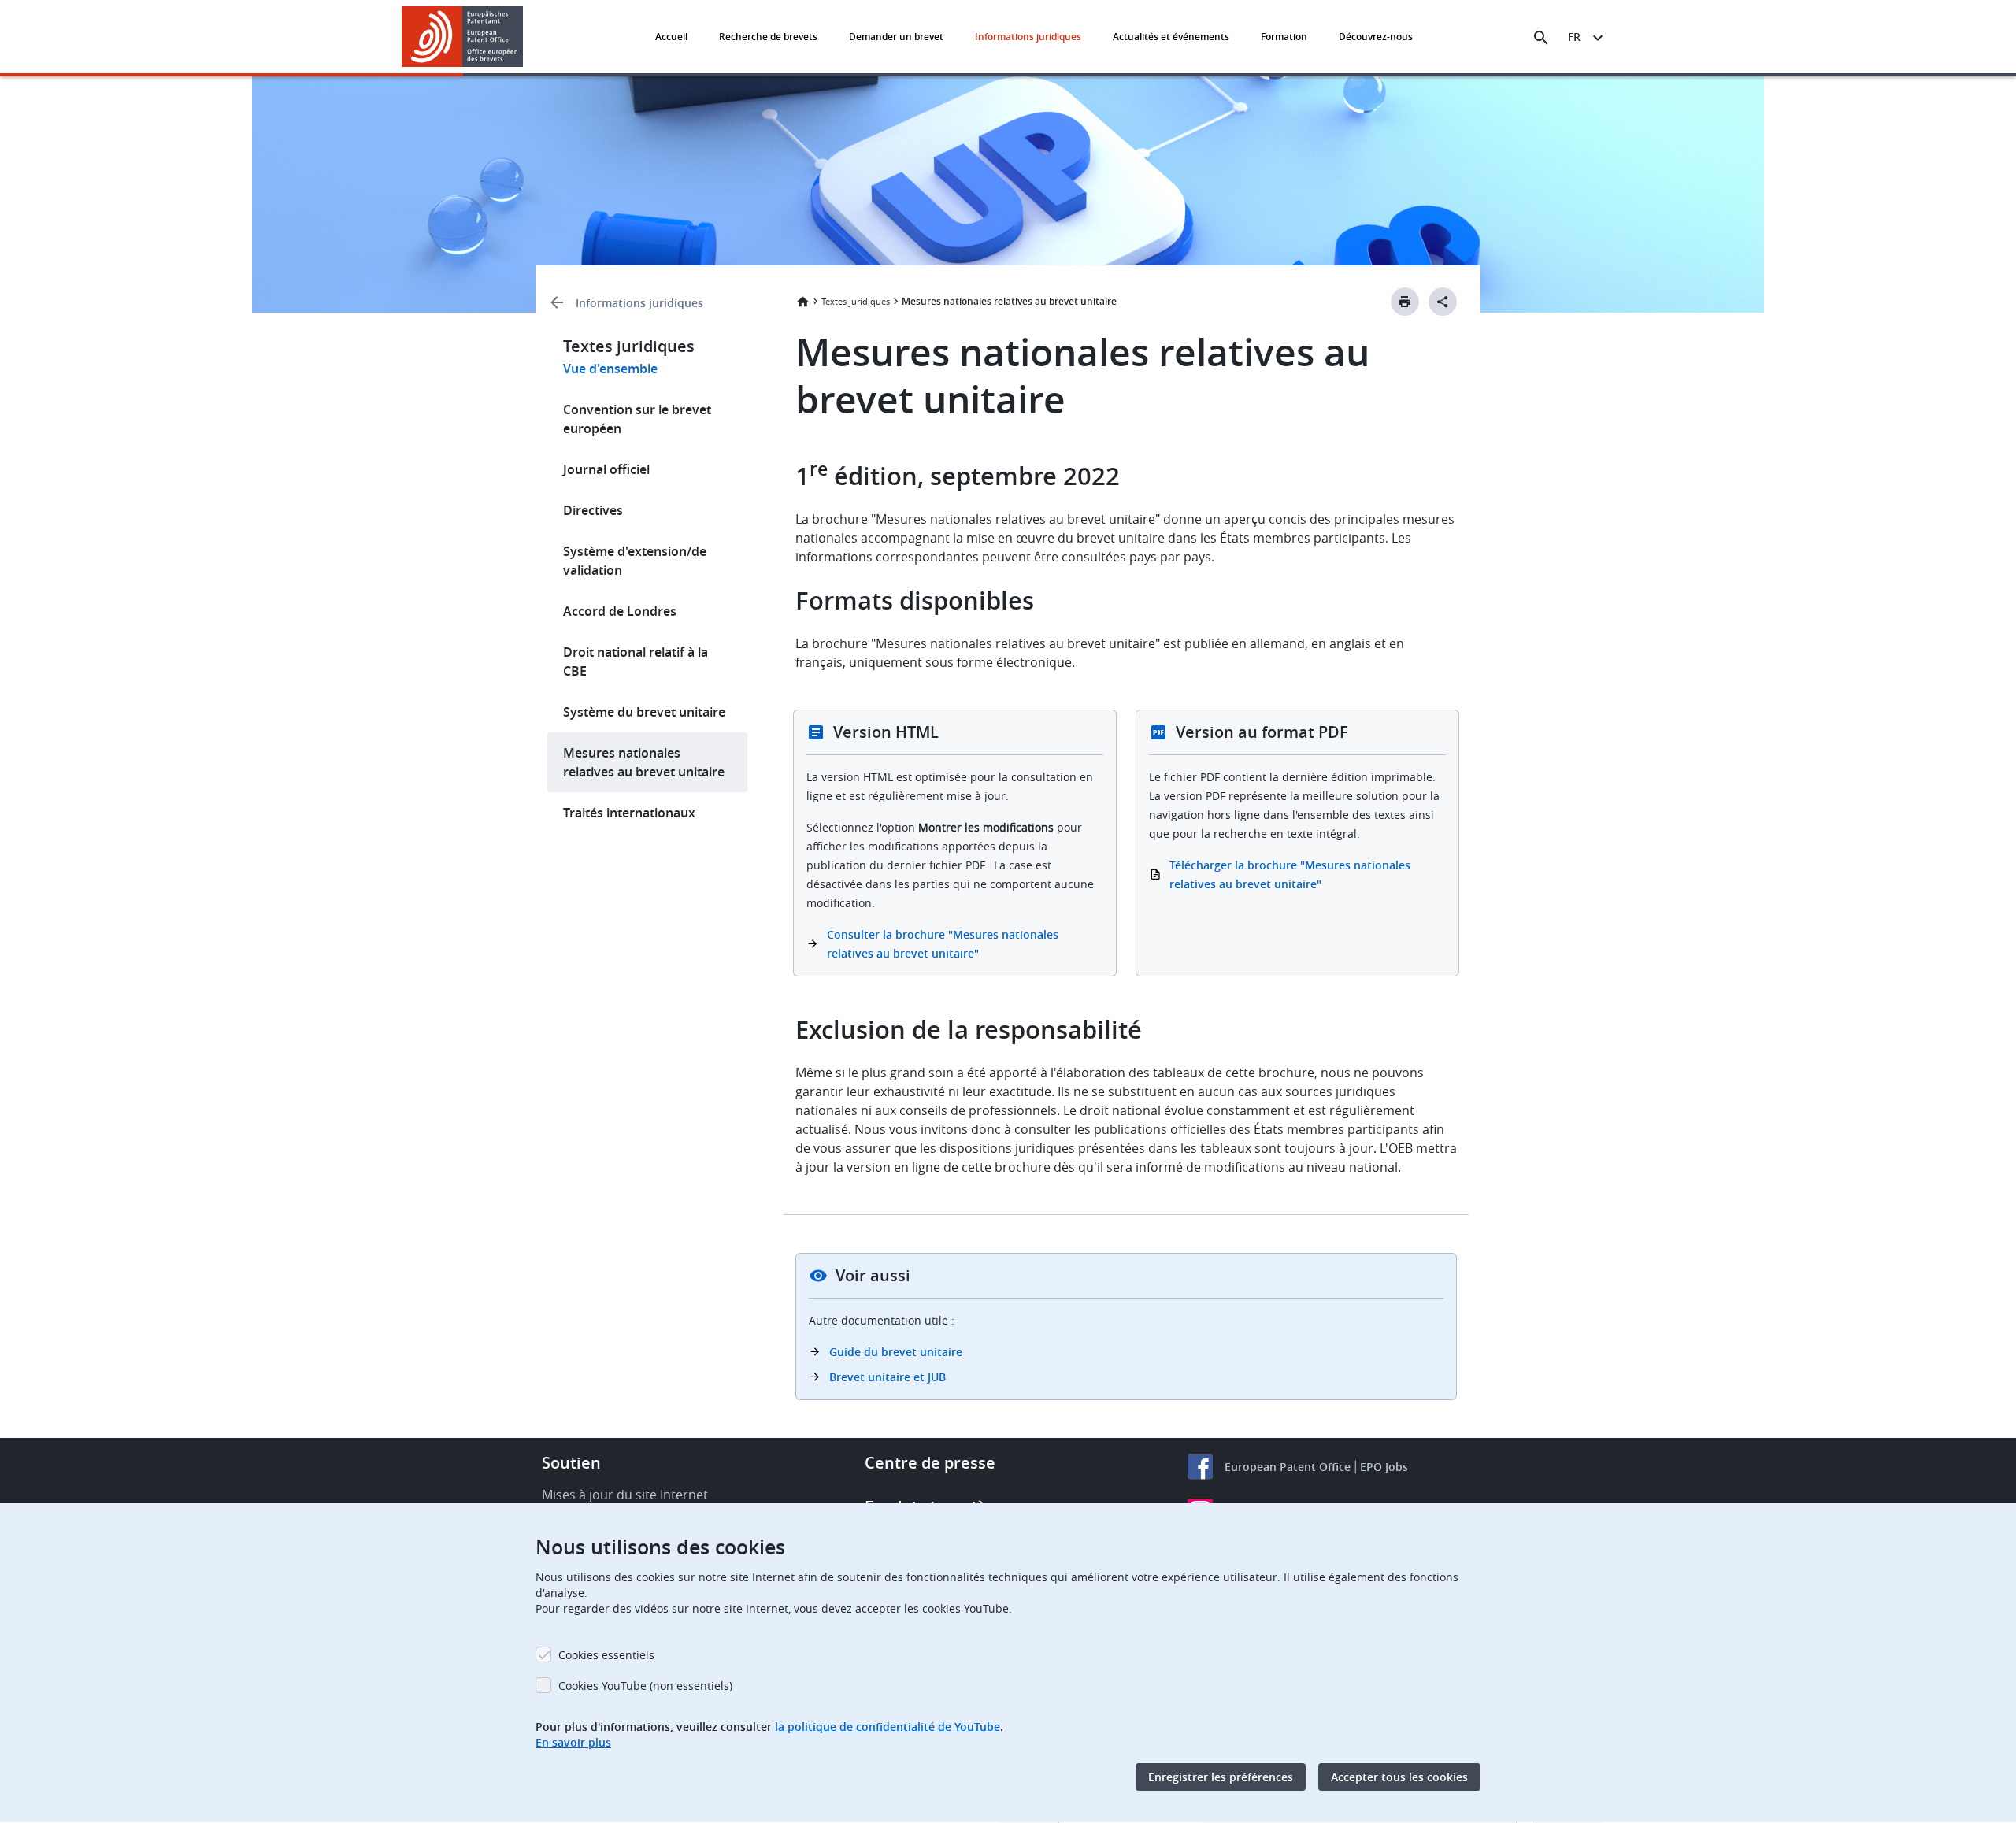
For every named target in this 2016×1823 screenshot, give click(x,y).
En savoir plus (573, 1742)
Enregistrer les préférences (1221, 1777)
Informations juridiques (1028, 37)
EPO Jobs (1384, 1467)
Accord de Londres (620, 611)
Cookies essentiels (606, 1655)
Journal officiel (606, 469)
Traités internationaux (629, 813)
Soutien (571, 1463)
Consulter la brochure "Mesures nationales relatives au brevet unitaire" (943, 944)
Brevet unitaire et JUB (888, 1377)
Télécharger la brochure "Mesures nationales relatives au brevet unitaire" (1290, 874)
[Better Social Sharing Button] (1443, 302)
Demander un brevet (896, 37)
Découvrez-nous (1376, 37)
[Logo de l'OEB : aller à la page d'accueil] (463, 37)
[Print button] (1405, 302)
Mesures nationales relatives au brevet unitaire (644, 762)
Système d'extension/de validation (635, 561)
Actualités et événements (1171, 37)
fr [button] (1574, 37)
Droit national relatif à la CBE (636, 661)
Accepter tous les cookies (1399, 1777)
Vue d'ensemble (610, 369)
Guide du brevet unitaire (896, 1352)
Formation (1284, 37)
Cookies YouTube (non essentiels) (645, 1686)
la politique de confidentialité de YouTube (888, 1727)
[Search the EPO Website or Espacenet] (1541, 38)
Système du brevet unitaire (644, 712)
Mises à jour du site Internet (625, 1495)
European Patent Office (1288, 1467)
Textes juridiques (856, 301)
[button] (526, 38)
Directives (593, 510)
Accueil (671, 37)
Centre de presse (930, 1463)
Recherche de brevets (768, 37)
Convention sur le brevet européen (637, 419)
